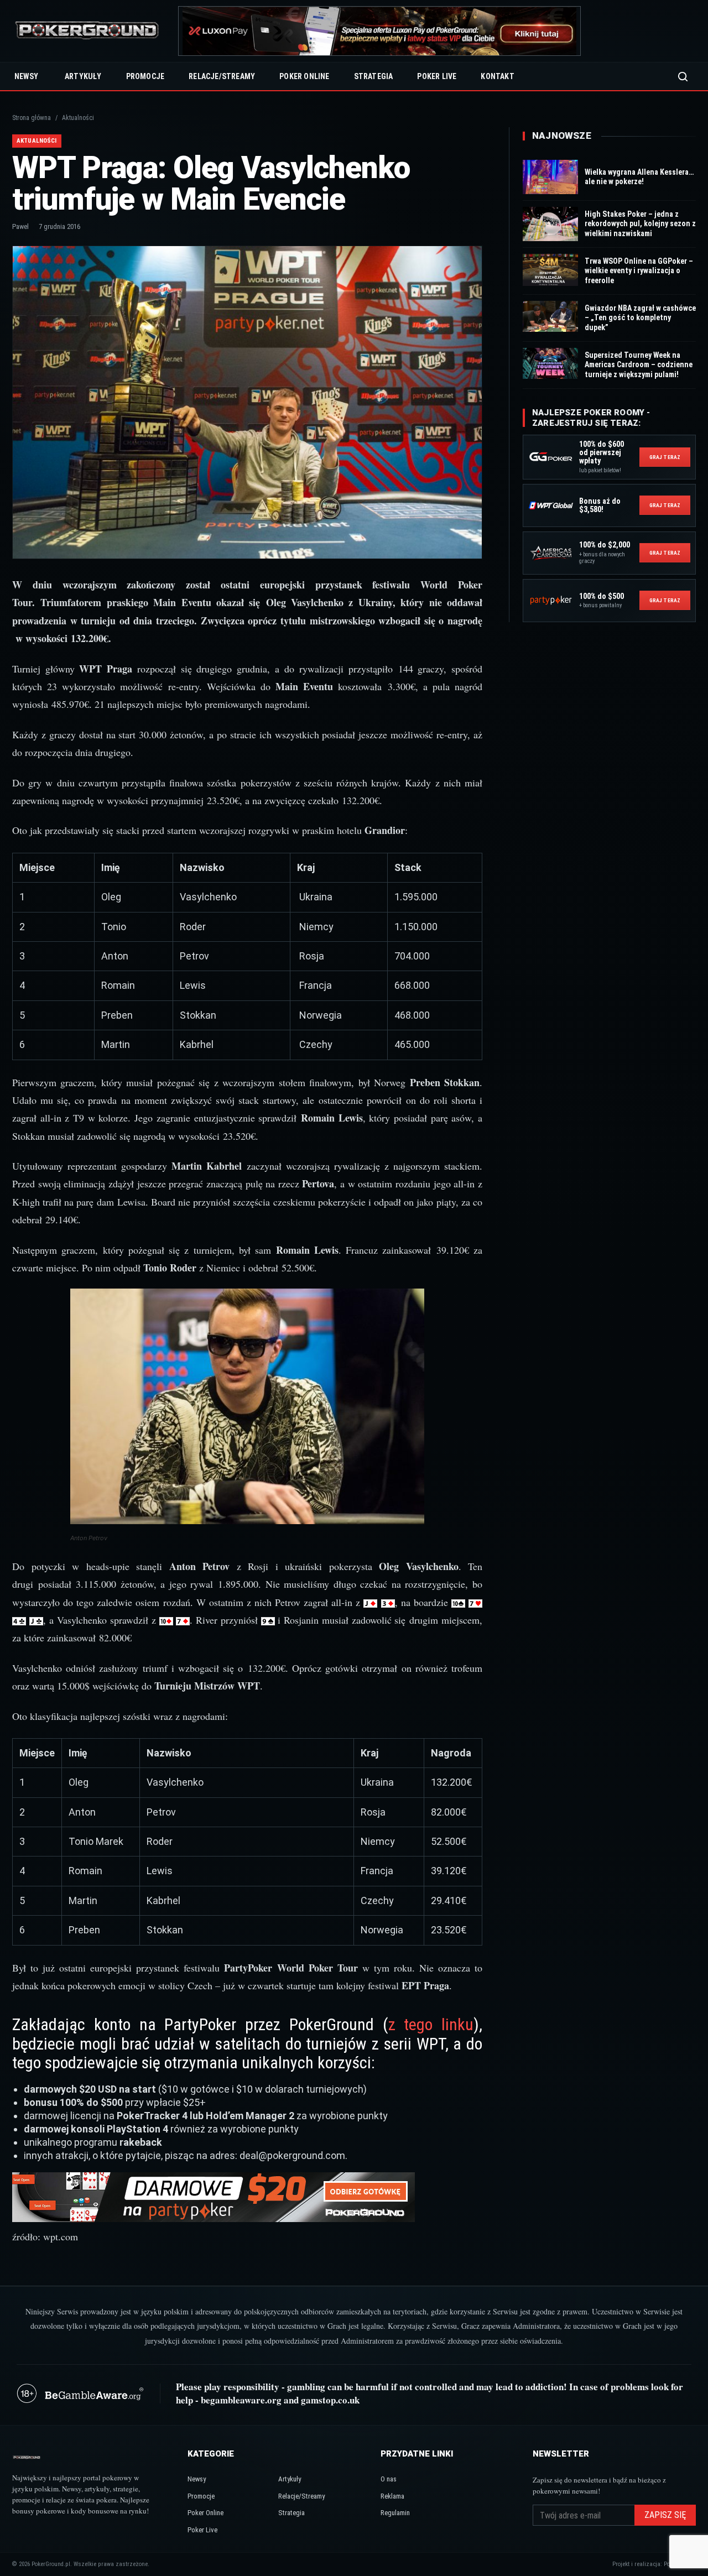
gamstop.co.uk (330, 2400)
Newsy (26, 76)
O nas (389, 2479)
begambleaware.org (241, 2400)
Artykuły (83, 76)
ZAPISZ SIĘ (665, 2515)
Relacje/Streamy (222, 76)
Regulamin (395, 2513)
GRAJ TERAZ (665, 457)
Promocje (145, 76)
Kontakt (497, 76)
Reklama (392, 2496)
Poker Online (304, 76)
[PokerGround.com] (87, 31)
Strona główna (32, 118)
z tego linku (431, 2024)
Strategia (374, 76)
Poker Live (437, 76)
